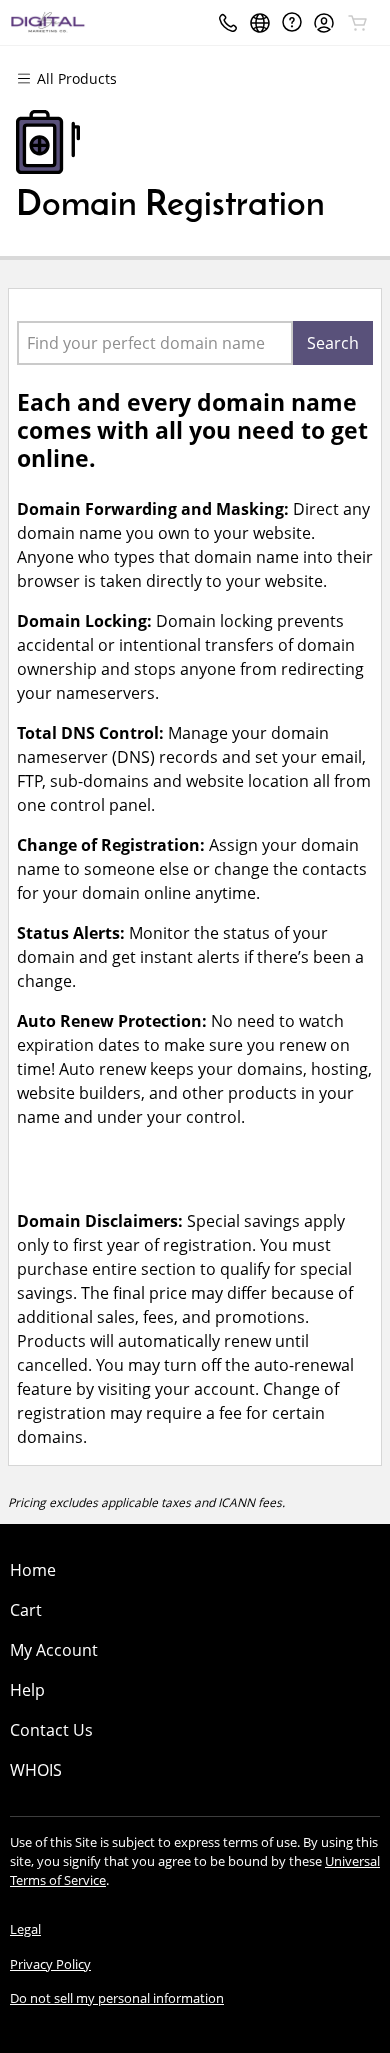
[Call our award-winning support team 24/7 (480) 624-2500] (292, 22)
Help (27, 1690)
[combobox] (155, 343)
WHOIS (36, 1770)
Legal (25, 1929)
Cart (26, 1610)
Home (33, 1570)
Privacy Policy (50, 1964)
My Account (54, 1650)
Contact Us (51, 1730)
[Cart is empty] (358, 23)
